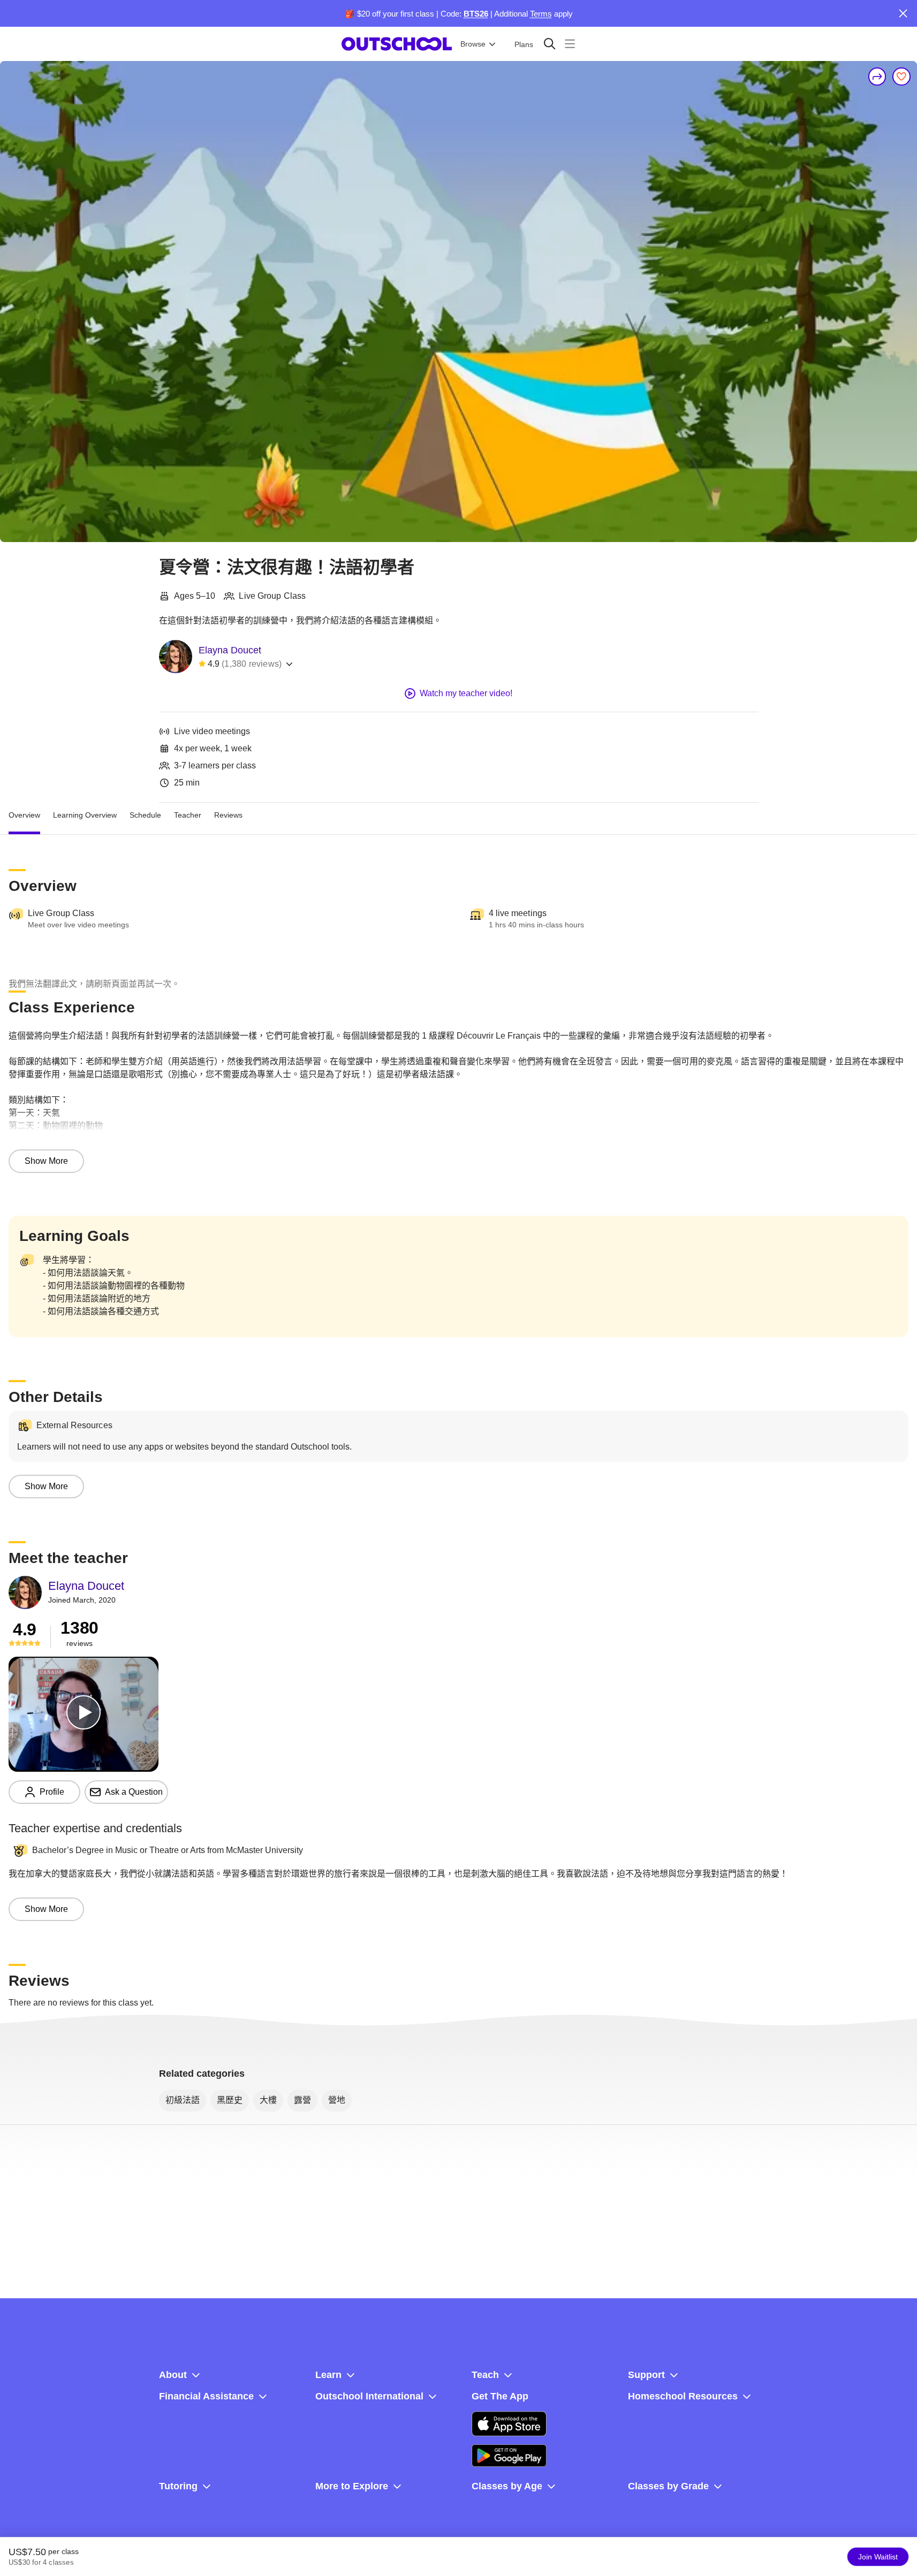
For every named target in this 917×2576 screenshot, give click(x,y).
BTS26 (476, 14)
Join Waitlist (878, 2557)
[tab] (24, 816)
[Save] (901, 77)
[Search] (550, 44)
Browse (473, 44)
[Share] (877, 77)
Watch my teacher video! (466, 693)
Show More (46, 1161)
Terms (541, 14)
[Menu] (570, 44)
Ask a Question (134, 1792)
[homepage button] (397, 44)
